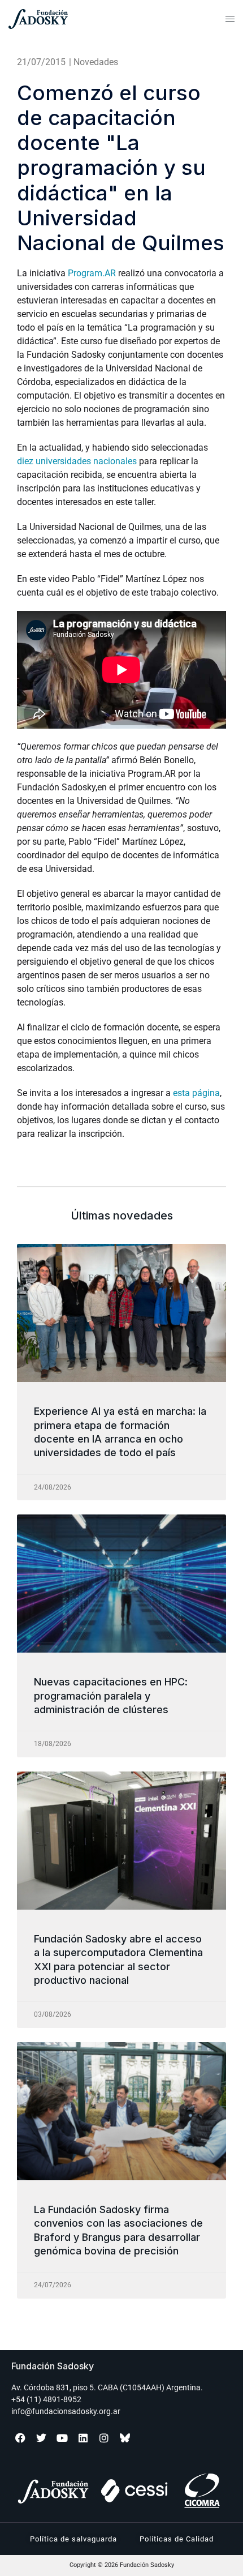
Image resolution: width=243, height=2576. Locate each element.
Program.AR (92, 273)
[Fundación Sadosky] (73, 19)
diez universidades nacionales (77, 461)
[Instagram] (104, 2438)
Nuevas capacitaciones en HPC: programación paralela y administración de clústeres (111, 1696)
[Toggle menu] (230, 19)
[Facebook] (20, 2438)
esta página (196, 1093)
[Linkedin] (83, 2438)
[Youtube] (62, 2438)
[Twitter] (41, 2438)
